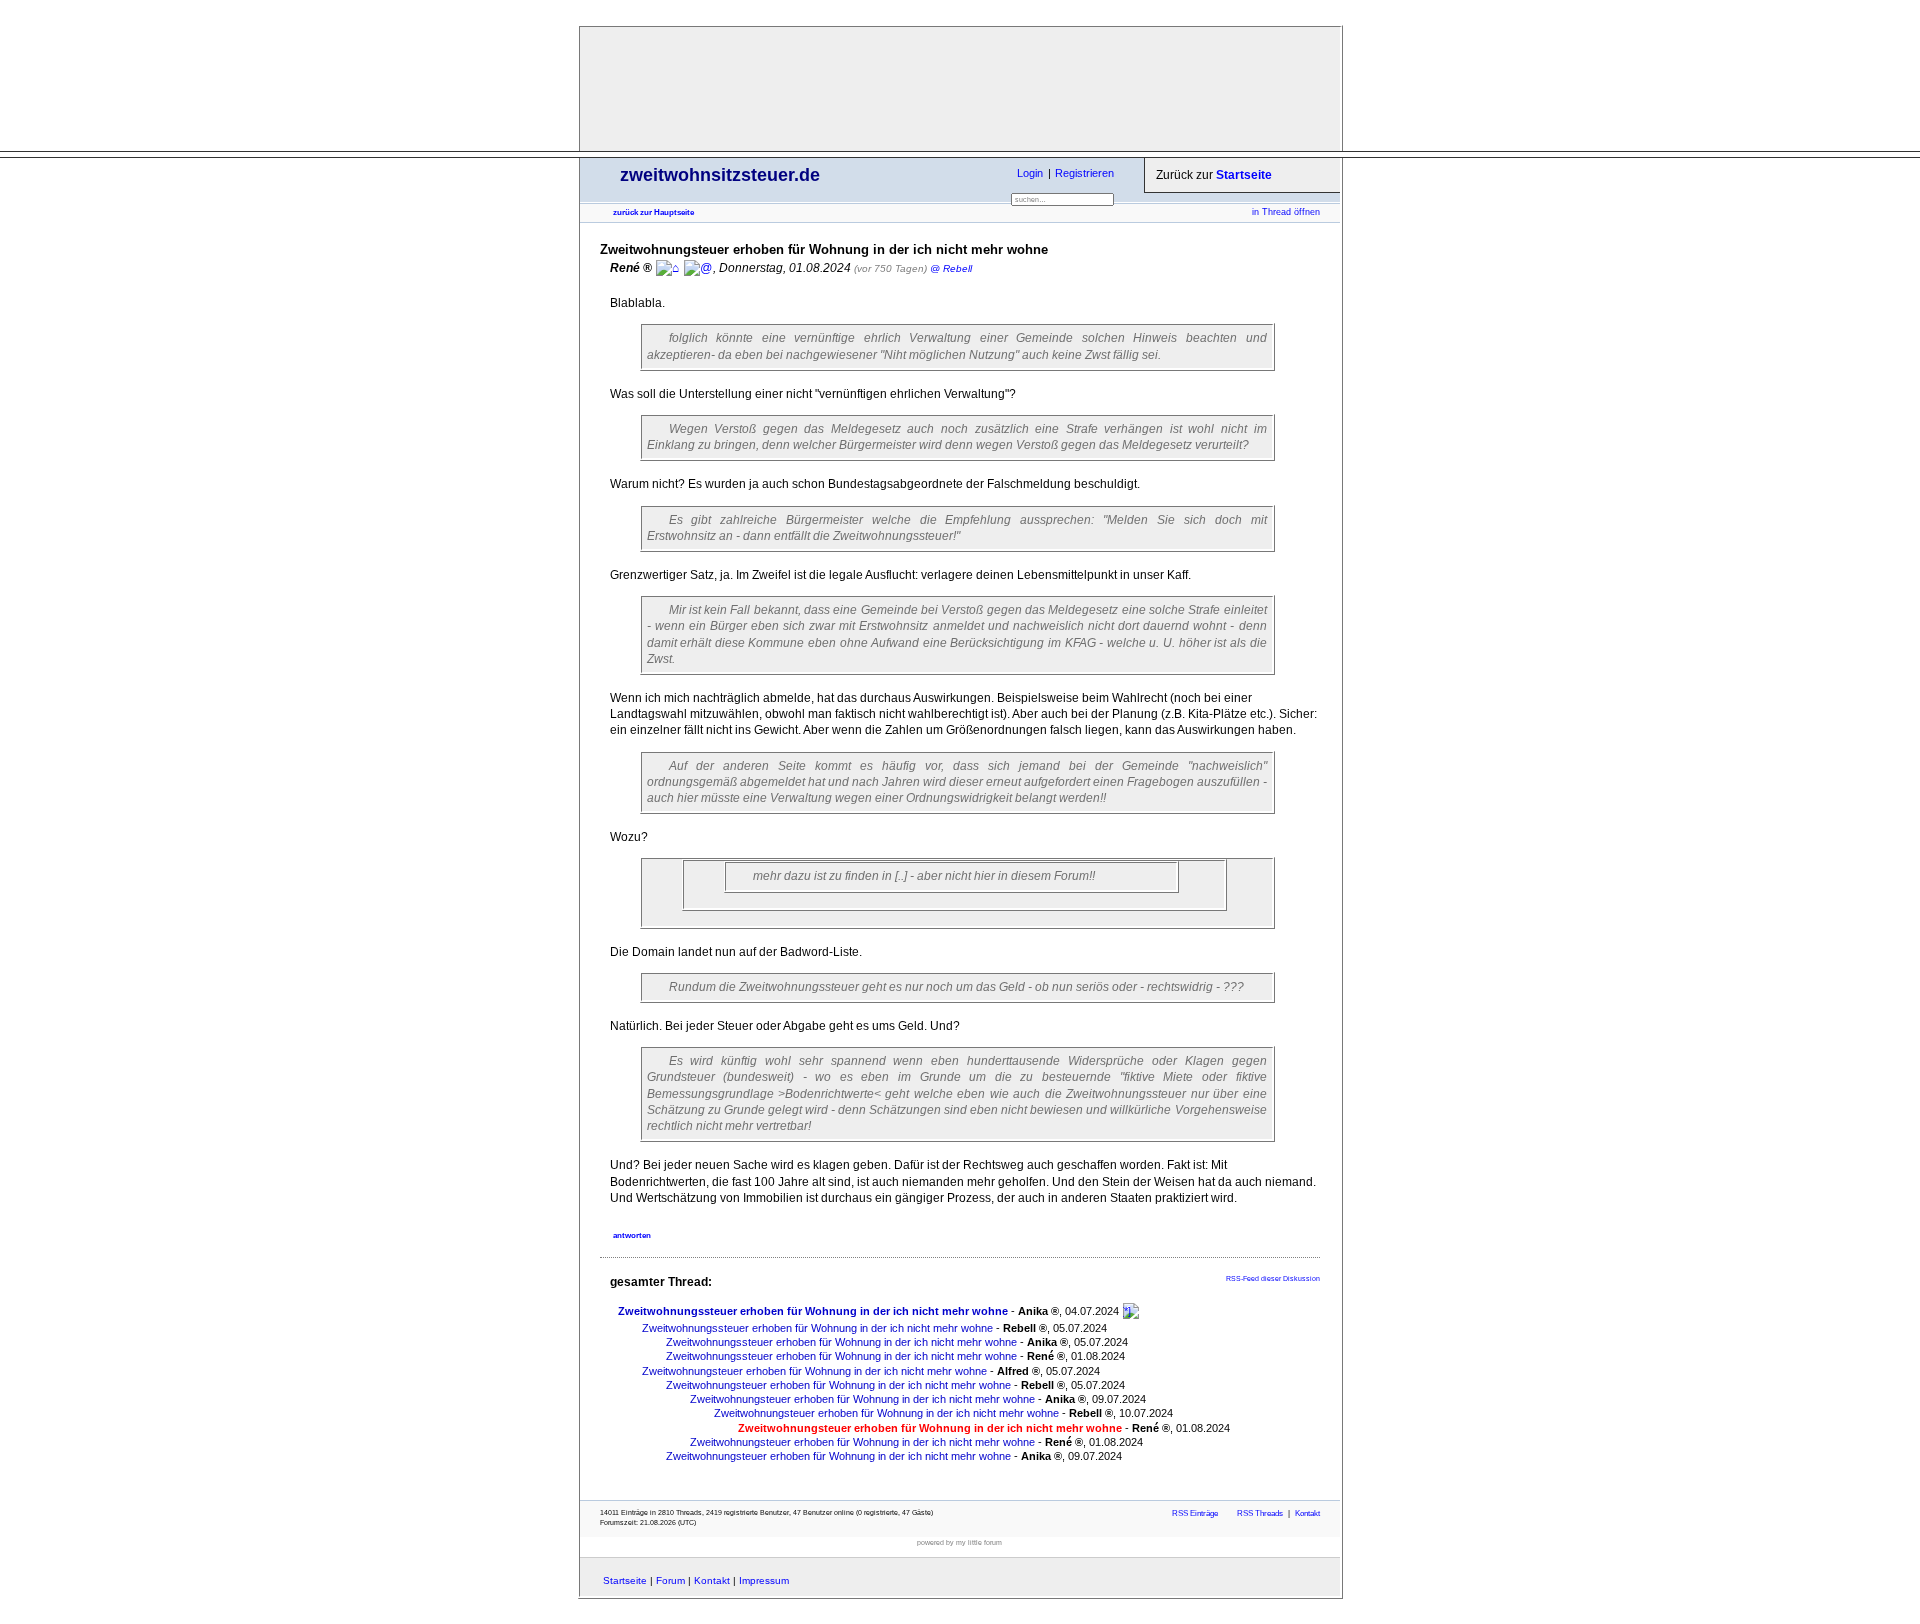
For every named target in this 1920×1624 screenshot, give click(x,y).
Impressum (764, 1580)
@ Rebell (951, 268)
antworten (632, 1235)
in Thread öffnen (1286, 212)
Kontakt (1307, 1513)
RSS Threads (1260, 1513)
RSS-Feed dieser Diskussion (1273, 1278)
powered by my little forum (959, 1542)
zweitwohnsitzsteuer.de (720, 175)
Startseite (1244, 175)
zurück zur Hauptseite (653, 212)
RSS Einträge (1195, 1513)
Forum (670, 1580)
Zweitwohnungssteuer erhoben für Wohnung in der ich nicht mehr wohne (813, 1311)
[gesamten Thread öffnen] (1131, 1311)
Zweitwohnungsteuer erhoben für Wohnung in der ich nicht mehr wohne (814, 1371)
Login (1030, 173)
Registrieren (1084, 173)
